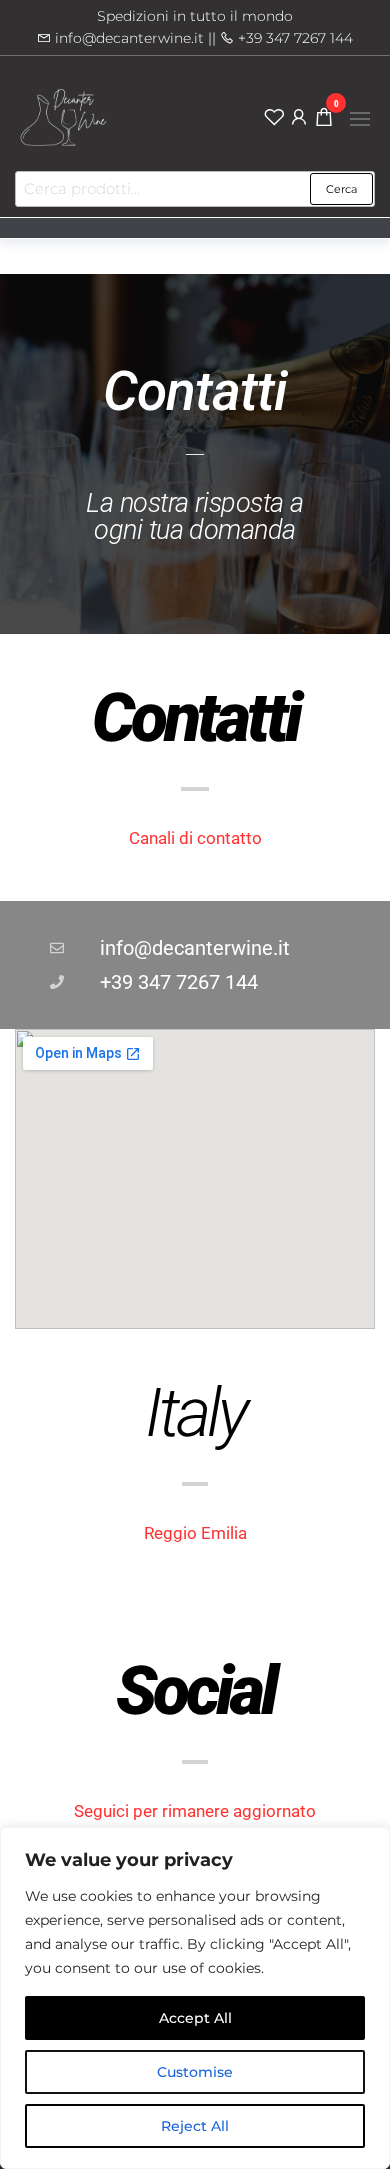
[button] (360, 119)
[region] (195, 1998)
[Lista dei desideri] (274, 116)
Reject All (195, 2126)
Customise (195, 2072)
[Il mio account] (299, 116)
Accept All (195, 2018)
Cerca (341, 189)
